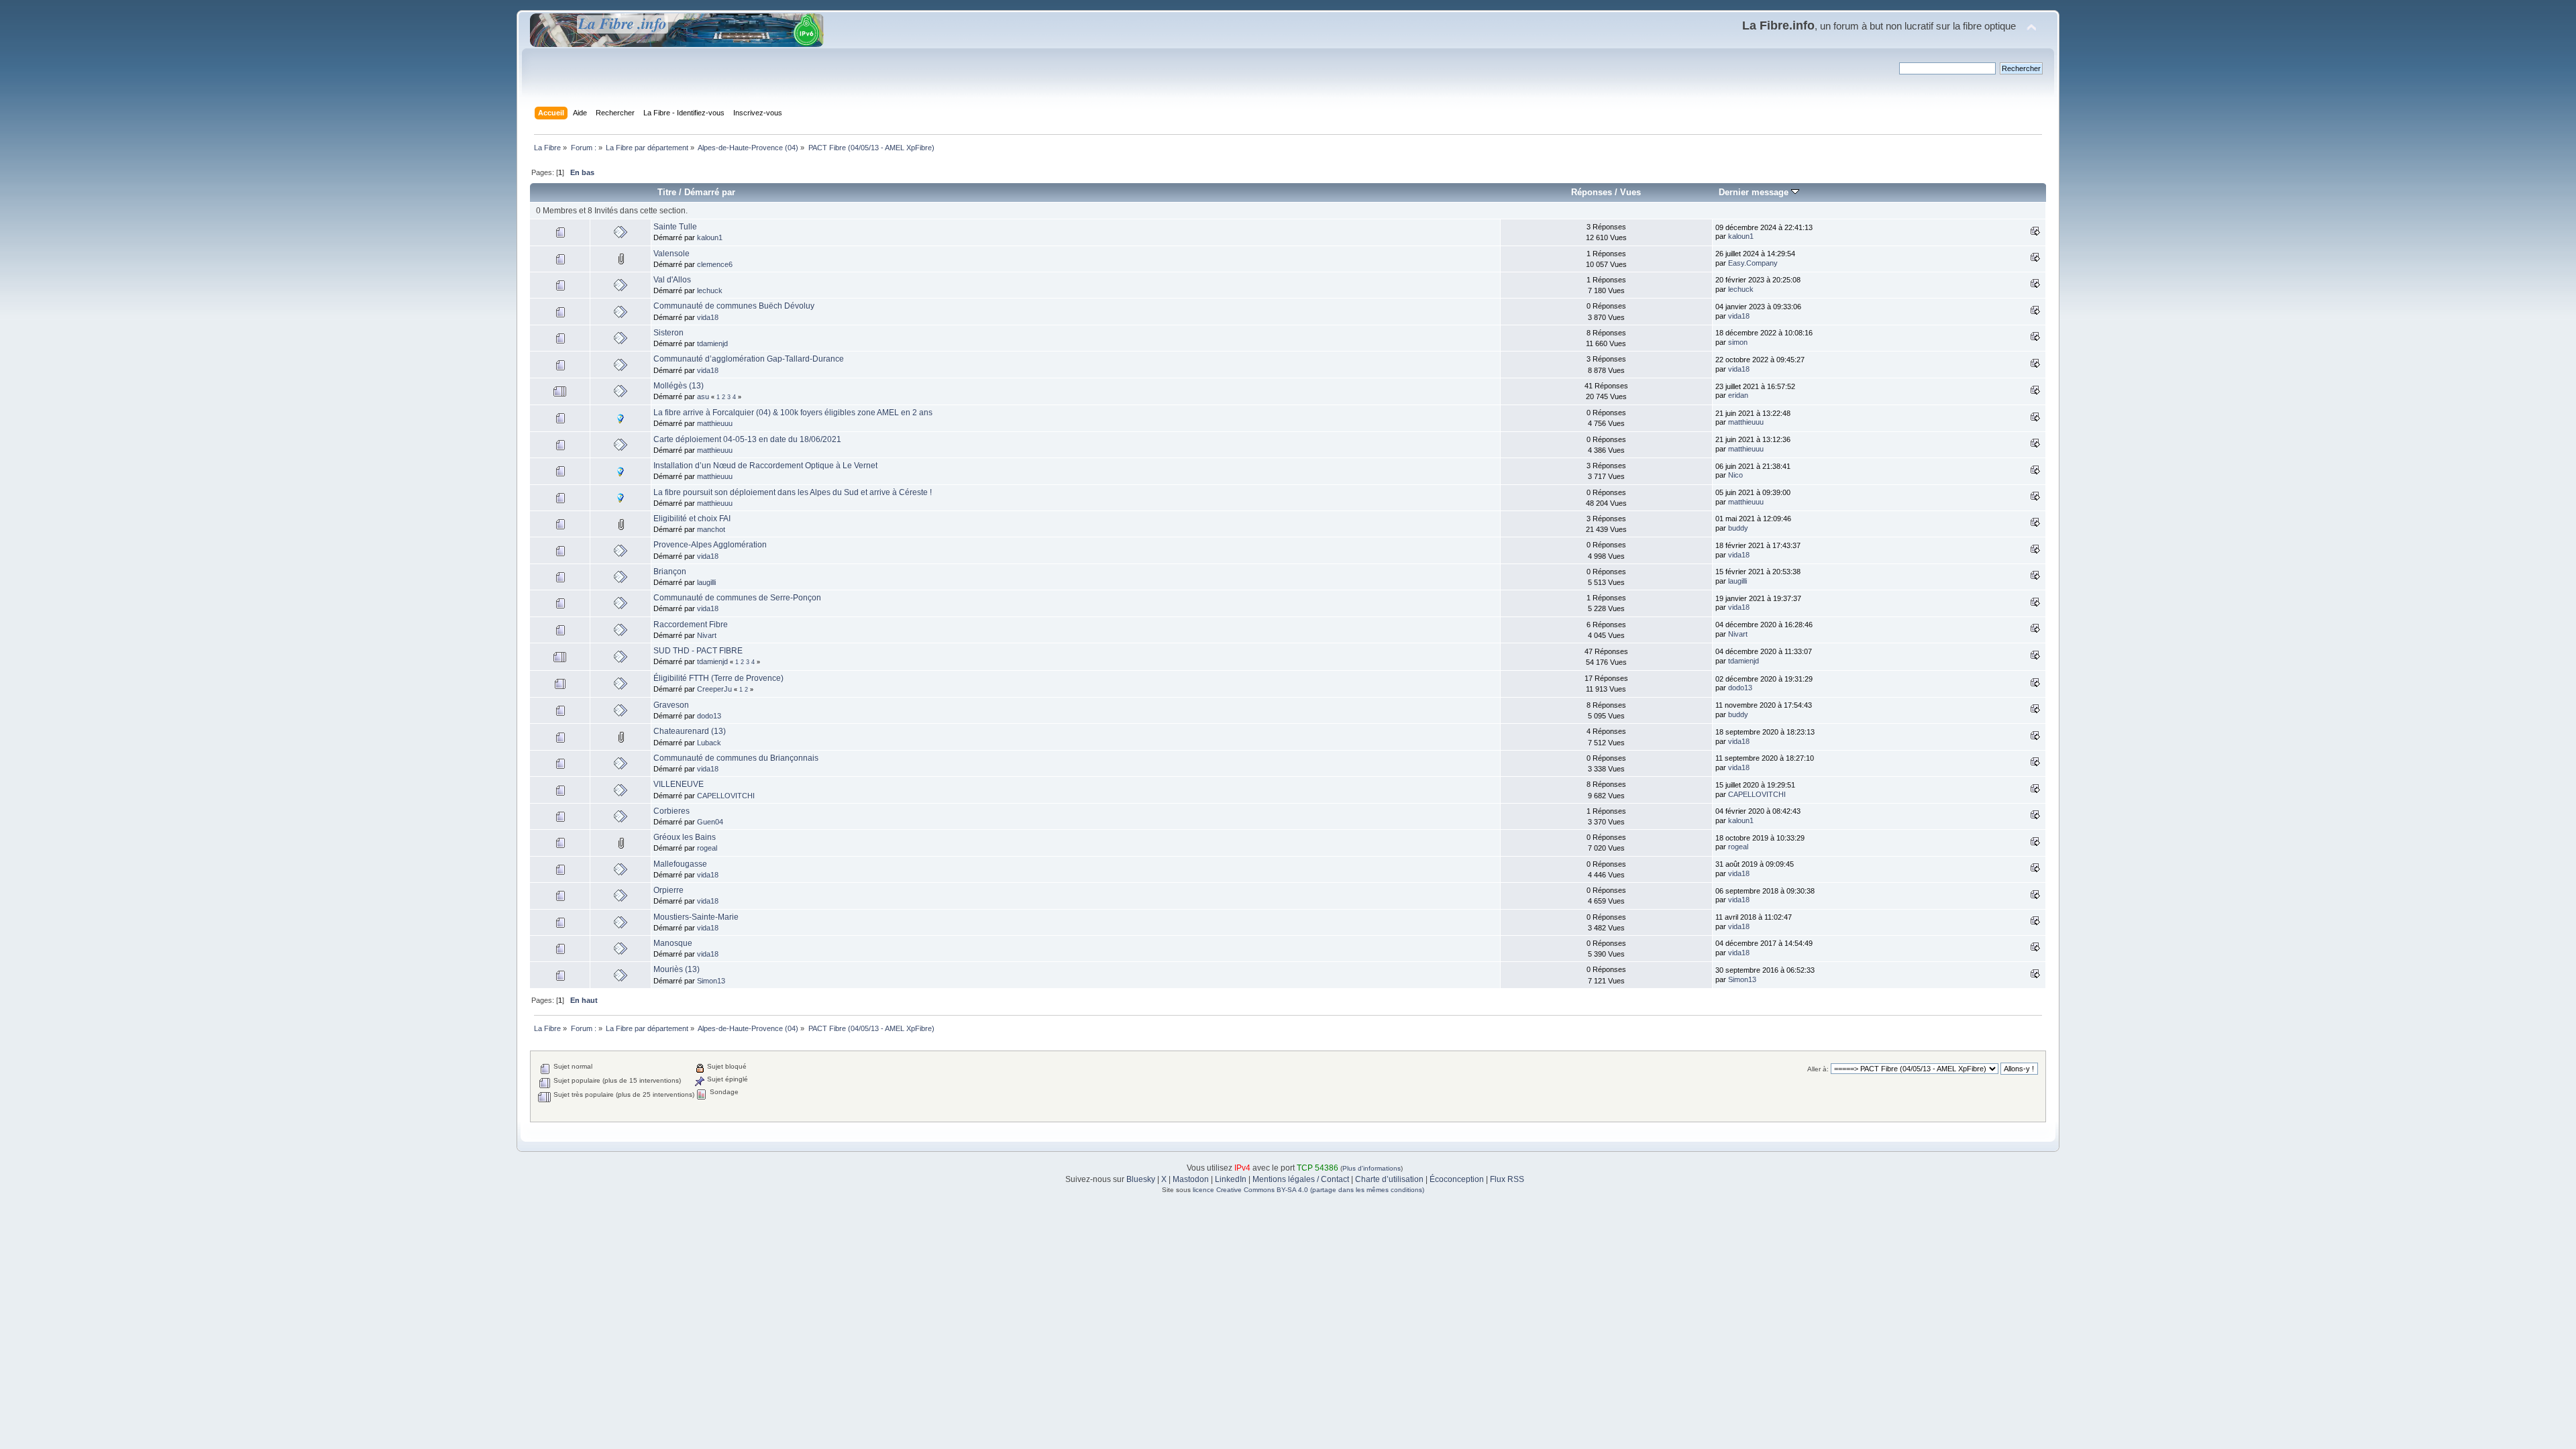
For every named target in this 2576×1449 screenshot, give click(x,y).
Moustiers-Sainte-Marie (696, 917)
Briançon (670, 572)
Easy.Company (1753, 263)
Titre (667, 192)
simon (1738, 342)
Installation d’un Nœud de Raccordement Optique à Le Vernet (765, 466)
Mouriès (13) (677, 969)
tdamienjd (712, 343)
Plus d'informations (1372, 1168)
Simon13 (711, 981)
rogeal (707, 848)
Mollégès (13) (679, 386)
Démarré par (710, 192)
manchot (711, 529)
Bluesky (1141, 1179)
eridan (1738, 395)
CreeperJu (714, 689)
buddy (1738, 528)
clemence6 (715, 264)
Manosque (673, 943)
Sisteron (668, 333)
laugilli (706, 582)
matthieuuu (715, 423)
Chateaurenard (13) (690, 731)
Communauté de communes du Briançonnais (736, 758)
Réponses (1592, 192)
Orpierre (668, 890)
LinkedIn (1231, 1179)
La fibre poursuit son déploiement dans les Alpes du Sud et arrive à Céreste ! (793, 492)
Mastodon (1191, 1179)
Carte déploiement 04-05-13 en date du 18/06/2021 (747, 439)
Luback (709, 743)
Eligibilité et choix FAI (692, 519)
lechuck (710, 290)
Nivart (707, 635)
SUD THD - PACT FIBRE (698, 651)
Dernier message (1755, 192)
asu (703, 396)
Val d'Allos (672, 280)
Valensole (672, 254)
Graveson (671, 705)
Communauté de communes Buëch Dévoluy (734, 306)
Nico (1735, 475)
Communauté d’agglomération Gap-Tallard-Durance (749, 359)
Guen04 (710, 822)
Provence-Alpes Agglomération (710, 545)
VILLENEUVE (679, 784)
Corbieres (672, 811)
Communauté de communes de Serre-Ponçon (737, 598)
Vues (1630, 192)
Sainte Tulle (675, 227)
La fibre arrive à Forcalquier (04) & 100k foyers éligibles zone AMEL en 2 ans (793, 413)
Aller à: (1818, 1069)
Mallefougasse (680, 864)
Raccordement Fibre (691, 625)
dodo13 (1740, 688)
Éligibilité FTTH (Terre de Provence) (718, 678)
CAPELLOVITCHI (726, 796)
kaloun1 (710, 237)
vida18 (708, 317)
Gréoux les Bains (685, 837)
